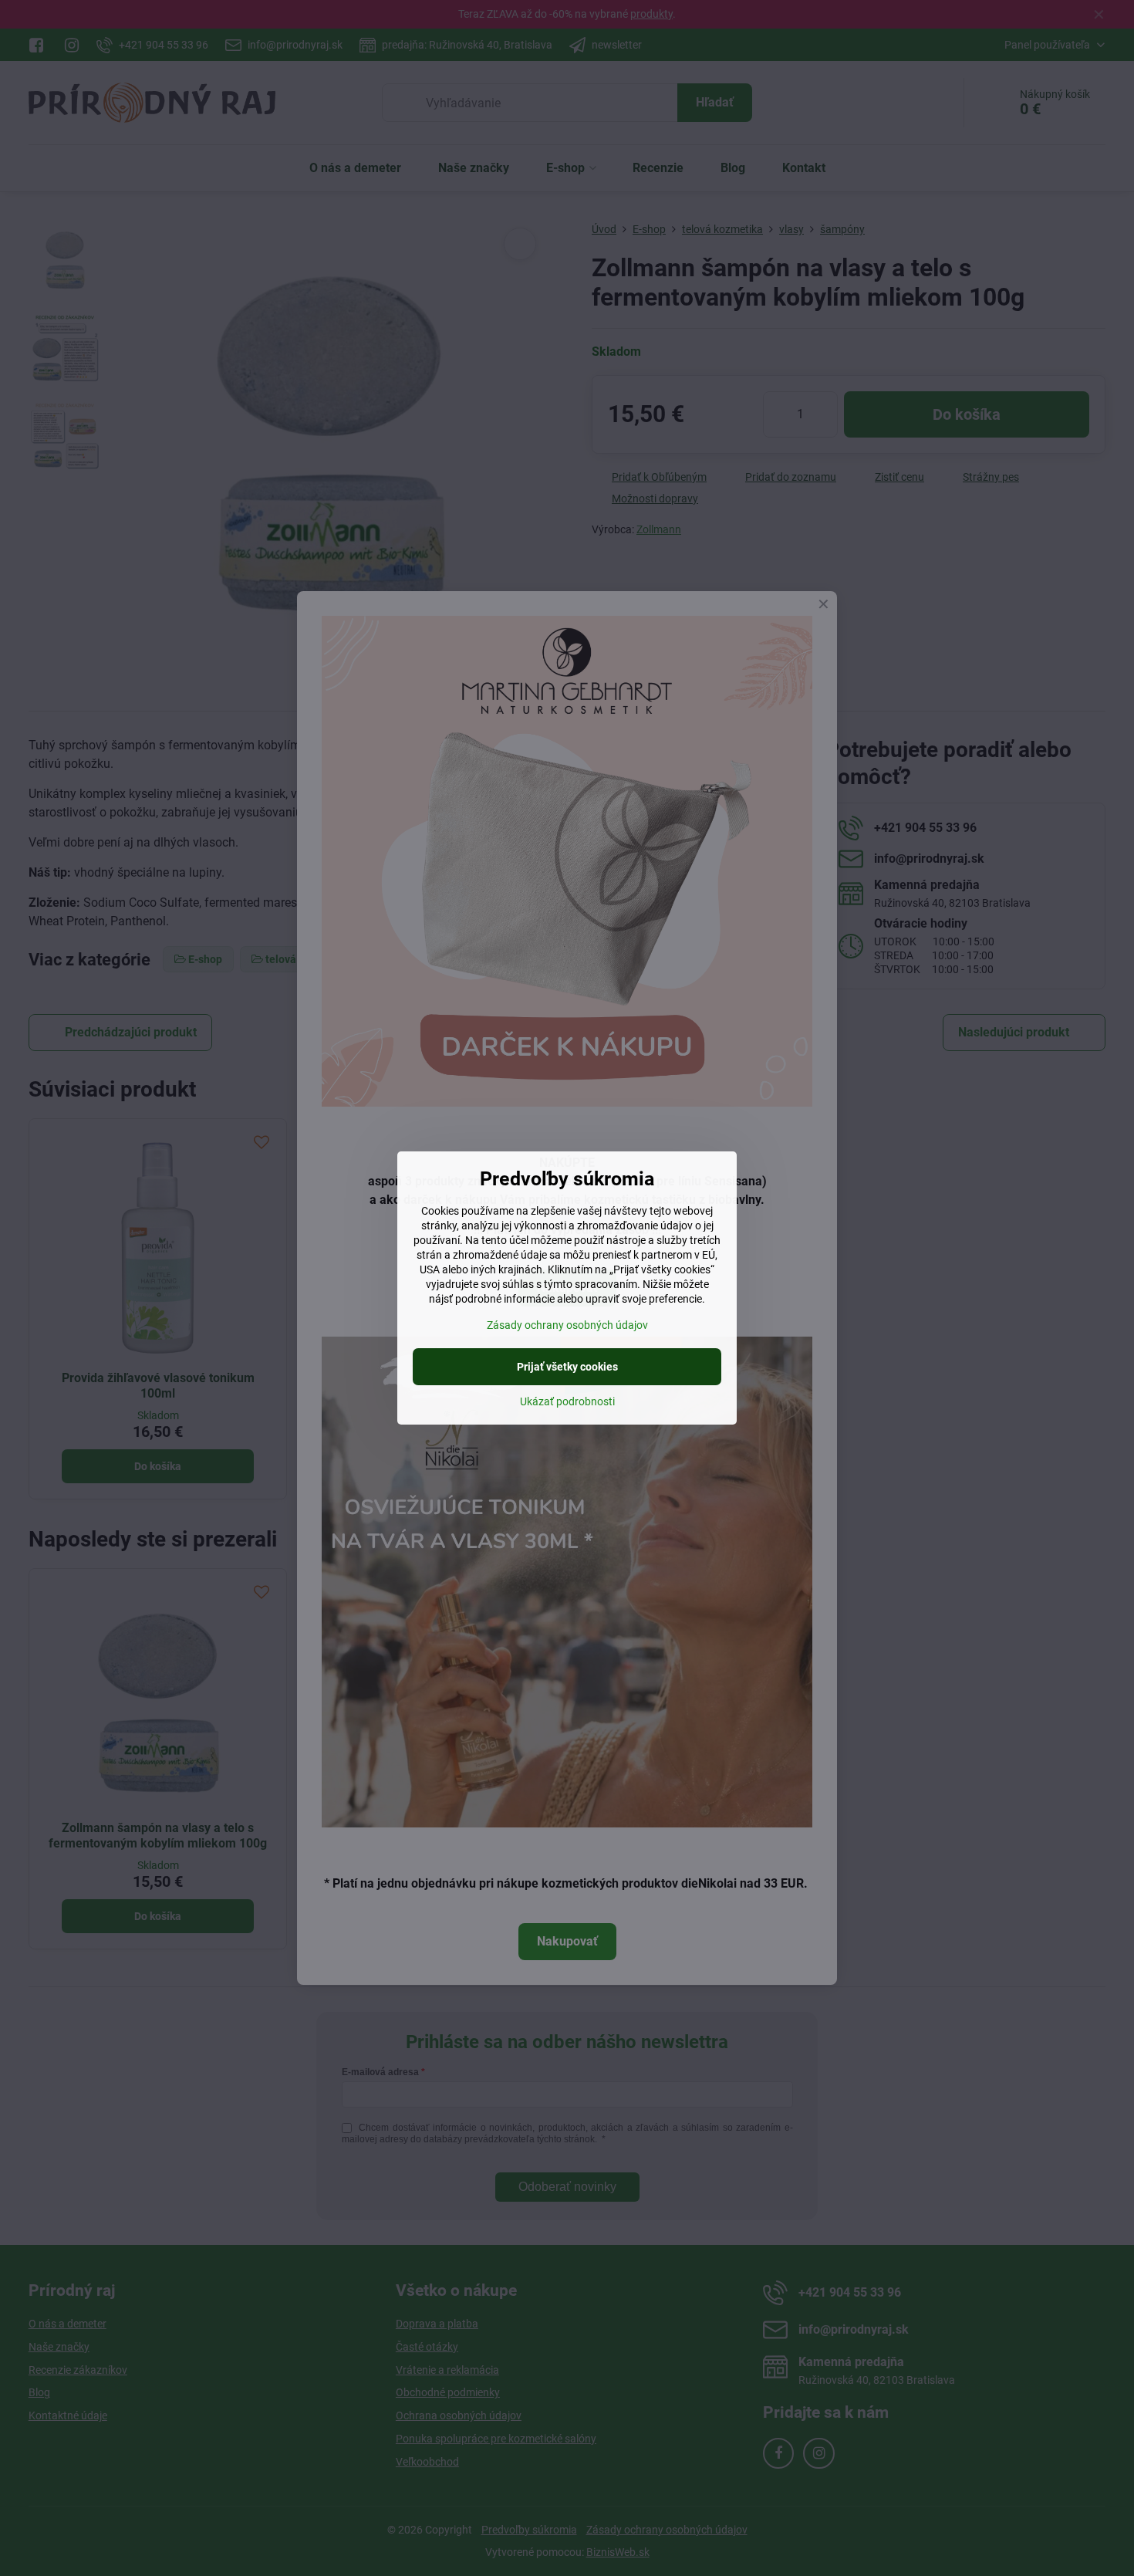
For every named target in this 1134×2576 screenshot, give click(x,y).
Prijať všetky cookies (567, 1367)
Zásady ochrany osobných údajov (567, 1325)
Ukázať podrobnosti (567, 1401)
